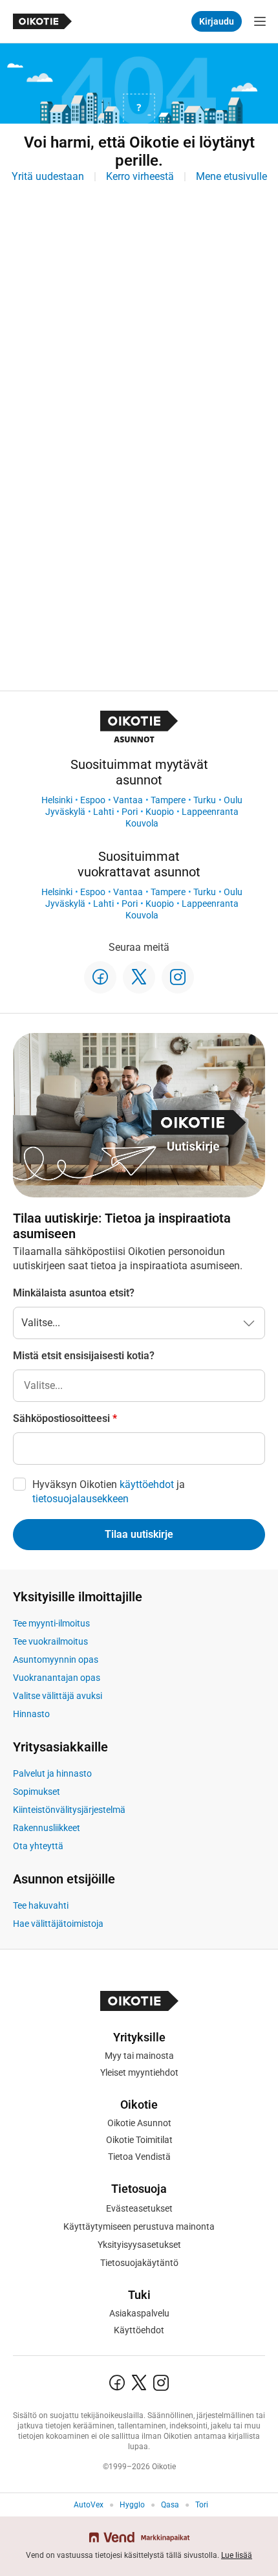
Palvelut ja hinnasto (52, 1773)
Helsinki (57, 800)
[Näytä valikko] (260, 21)
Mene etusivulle (231, 176)
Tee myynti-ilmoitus (51, 1623)
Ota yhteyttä (38, 1846)
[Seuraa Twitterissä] (139, 977)
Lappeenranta (210, 812)
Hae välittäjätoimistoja (58, 1924)
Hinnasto (31, 1714)
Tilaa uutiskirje (139, 1534)
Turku (205, 800)
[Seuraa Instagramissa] (178, 977)
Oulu (233, 800)
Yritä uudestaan (48, 176)
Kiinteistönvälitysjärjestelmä (69, 1810)
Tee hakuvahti (41, 1905)
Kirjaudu (217, 21)
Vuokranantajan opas (57, 1678)
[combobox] (139, 1386)
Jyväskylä (65, 812)
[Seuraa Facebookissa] (100, 977)
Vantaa (128, 800)
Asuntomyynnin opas (56, 1660)
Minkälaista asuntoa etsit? (74, 1293)
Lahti (103, 812)
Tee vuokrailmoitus (50, 1641)
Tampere (168, 800)
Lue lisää (237, 2555)
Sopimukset (37, 1792)
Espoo (93, 800)
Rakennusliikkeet (47, 1828)
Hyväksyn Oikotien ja (109, 1492)
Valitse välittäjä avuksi (58, 1696)
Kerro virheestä (140, 176)
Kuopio (160, 812)
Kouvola (142, 823)
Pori (130, 812)
